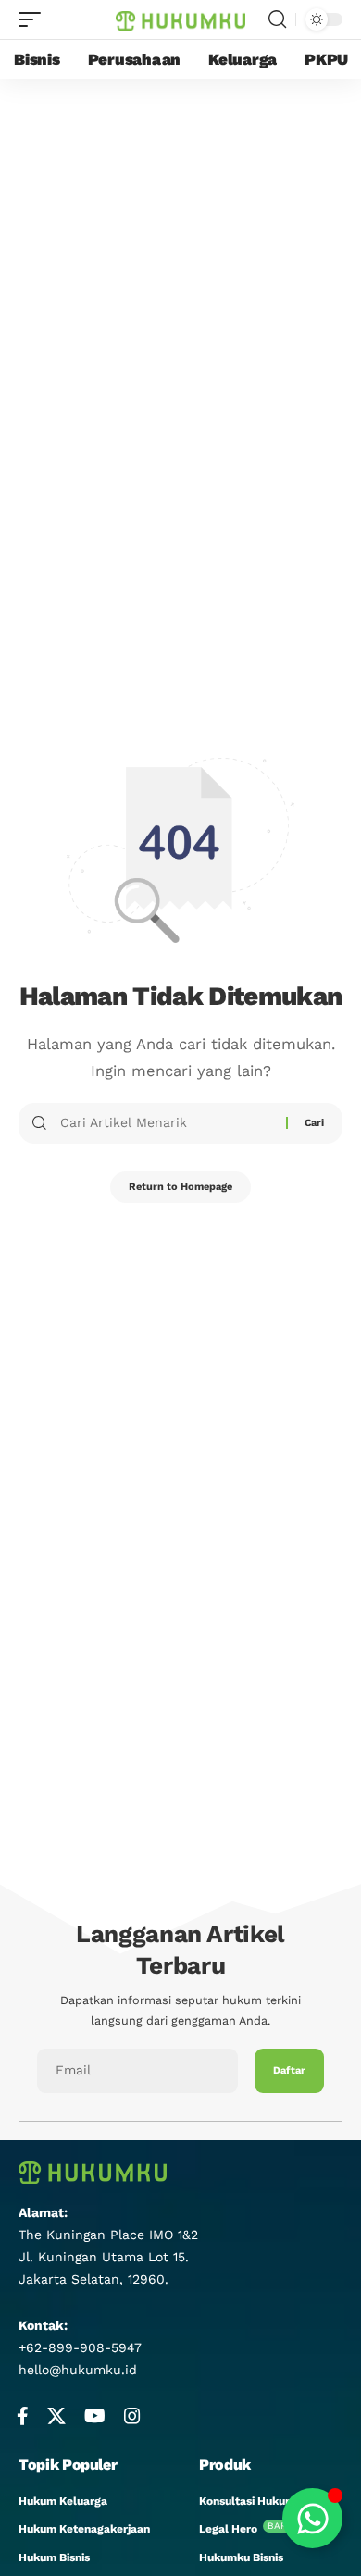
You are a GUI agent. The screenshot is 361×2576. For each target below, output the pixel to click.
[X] (56, 2416)
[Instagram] (132, 2416)
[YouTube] (95, 2416)
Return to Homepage (180, 1187)
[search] (277, 19)
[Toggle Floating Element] (312, 2518)
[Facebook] (23, 2416)
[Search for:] (166, 1123)
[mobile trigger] (34, 19)
